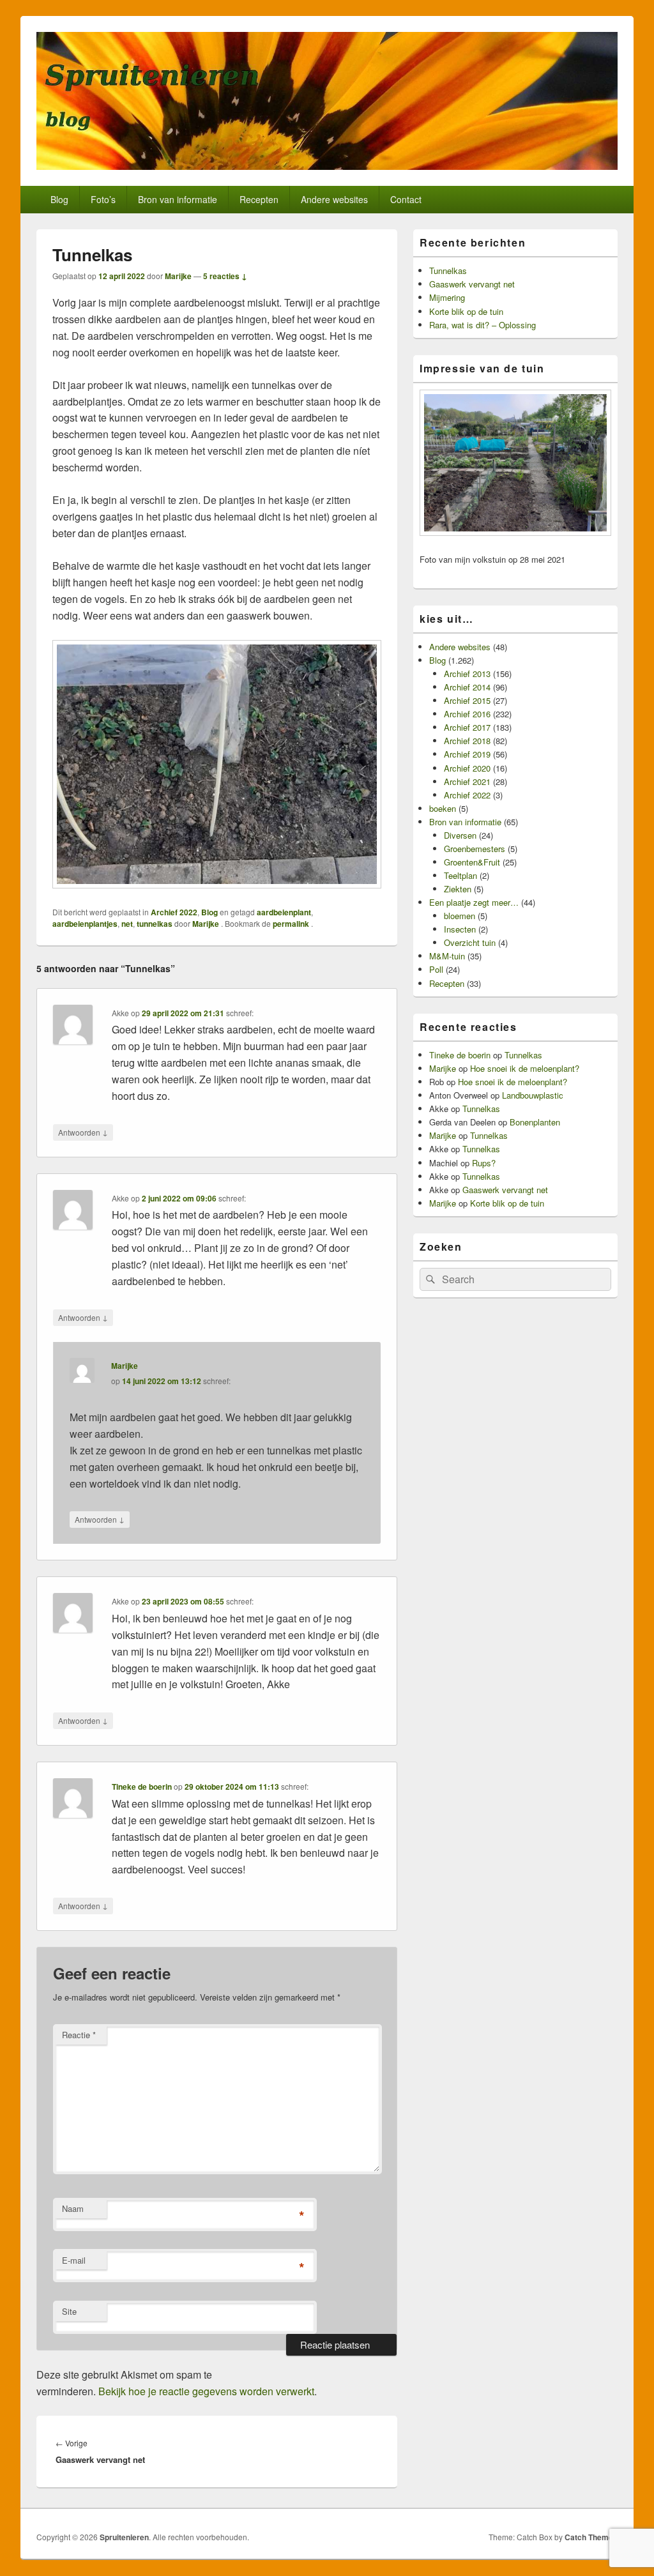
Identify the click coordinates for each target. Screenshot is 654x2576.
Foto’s (103, 199)
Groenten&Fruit (472, 862)
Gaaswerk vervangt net (472, 284)
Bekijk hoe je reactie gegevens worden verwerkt (206, 2391)
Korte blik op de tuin (466, 311)
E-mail (74, 2260)
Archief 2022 (174, 912)
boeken (443, 808)
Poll (436, 969)
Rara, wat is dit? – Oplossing (483, 325)
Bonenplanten (535, 1122)
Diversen (460, 835)
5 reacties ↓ (225, 276)
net (127, 924)
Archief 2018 (467, 741)
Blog (59, 199)
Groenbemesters (475, 849)
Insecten (460, 929)
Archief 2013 (467, 674)
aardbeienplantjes (85, 924)
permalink (292, 924)
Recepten (259, 199)
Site (69, 2311)
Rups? (484, 1163)
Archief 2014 (467, 687)
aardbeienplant (284, 912)
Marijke (178, 276)
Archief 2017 (467, 727)
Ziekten (458, 889)
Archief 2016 (467, 714)
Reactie (79, 2035)
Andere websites (334, 199)
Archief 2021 (467, 781)
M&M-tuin (447, 956)
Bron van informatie (178, 199)
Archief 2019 (467, 754)
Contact (406, 199)
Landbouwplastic (533, 1095)
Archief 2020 (467, 768)
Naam (73, 2208)
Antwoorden (83, 1132)
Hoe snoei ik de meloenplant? (525, 1068)
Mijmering (447, 297)
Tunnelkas (448, 271)
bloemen (460, 916)
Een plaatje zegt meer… (474, 902)
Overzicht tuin (470, 942)
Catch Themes (591, 2537)
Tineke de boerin (142, 1787)
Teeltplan (460, 875)
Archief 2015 (467, 700)
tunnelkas (155, 924)
